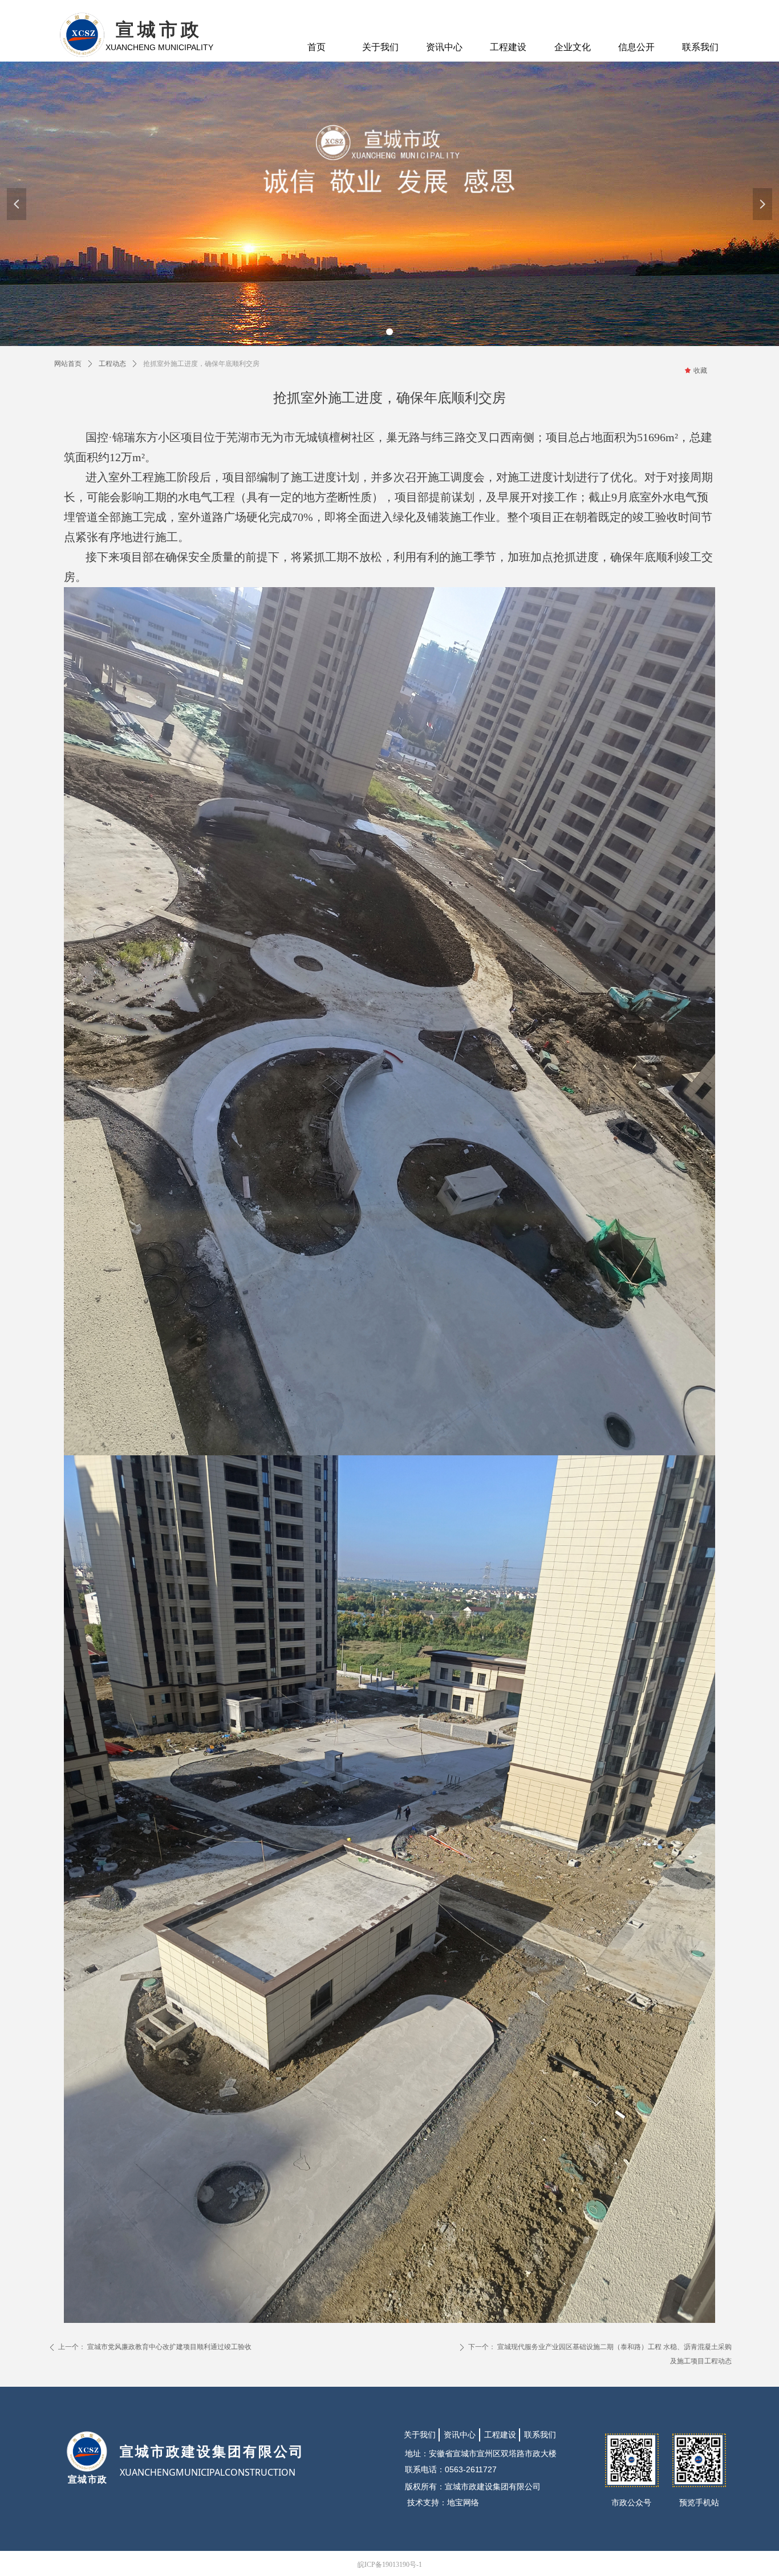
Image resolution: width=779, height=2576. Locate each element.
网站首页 (68, 364)
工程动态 (112, 364)
